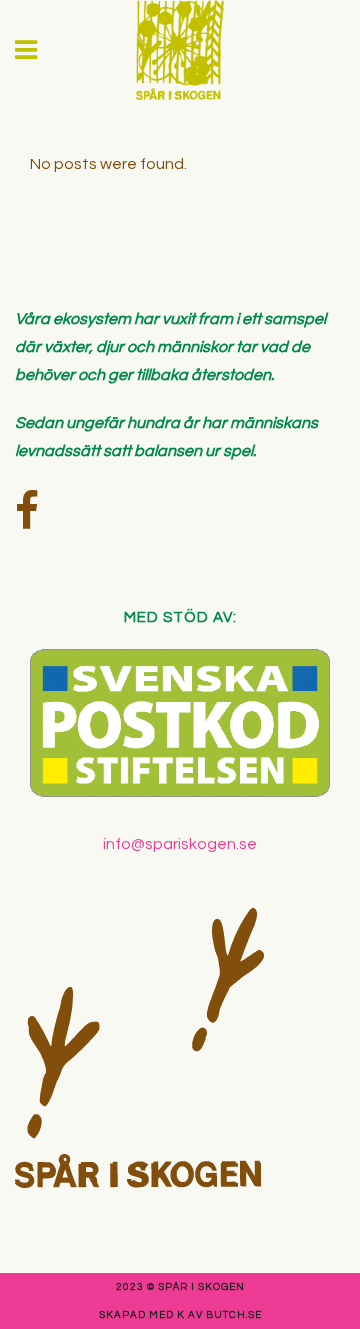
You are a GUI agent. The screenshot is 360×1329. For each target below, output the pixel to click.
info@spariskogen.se (180, 844)
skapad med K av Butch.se (180, 1315)
